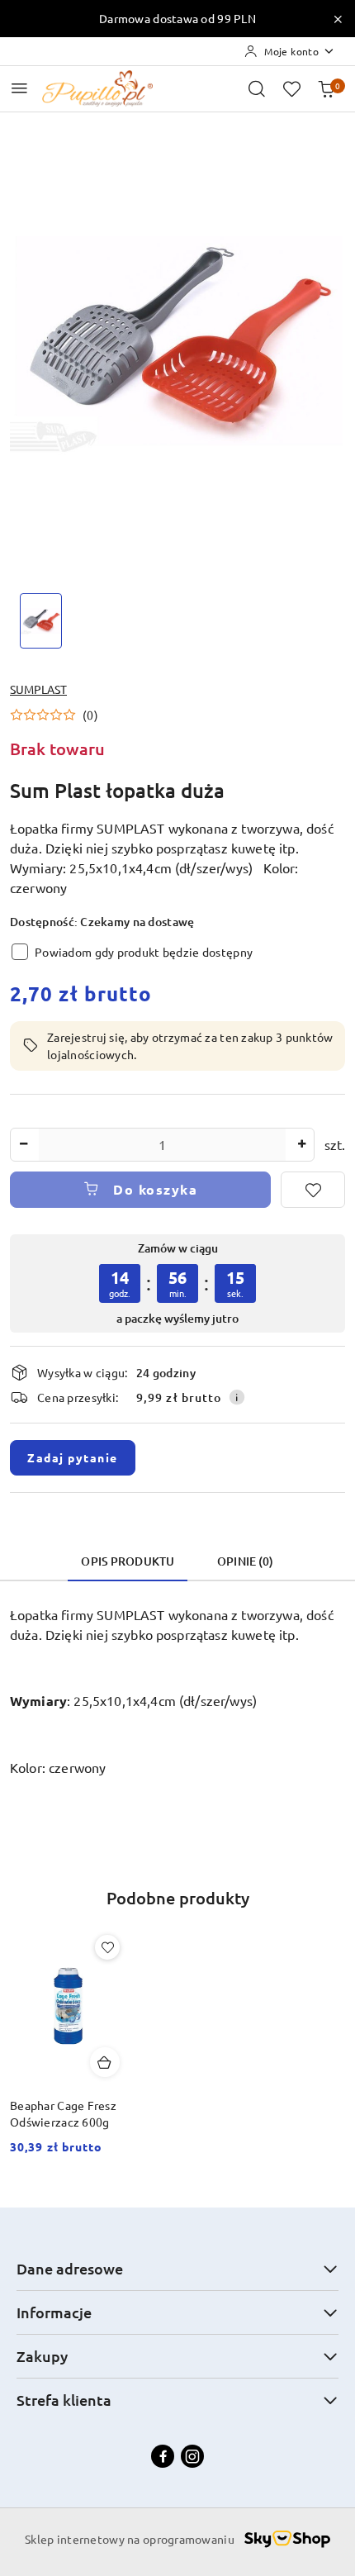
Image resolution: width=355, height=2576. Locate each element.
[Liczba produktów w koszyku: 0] (326, 88)
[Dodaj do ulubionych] (313, 1190)
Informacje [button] (54, 2312)
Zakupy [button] (42, 2356)
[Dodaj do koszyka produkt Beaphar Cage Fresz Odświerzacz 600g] (105, 2062)
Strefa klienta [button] (64, 2400)
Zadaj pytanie (73, 1457)
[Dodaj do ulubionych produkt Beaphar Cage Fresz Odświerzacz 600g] (107, 1947)
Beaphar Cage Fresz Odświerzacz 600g (63, 2113)
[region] (177, 1283)
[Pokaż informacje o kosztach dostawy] (237, 1397)
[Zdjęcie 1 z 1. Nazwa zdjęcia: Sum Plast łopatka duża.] (41, 621)
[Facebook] (163, 2456)
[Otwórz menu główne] (19, 88)
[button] (54, 715)
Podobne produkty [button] (178, 1898)
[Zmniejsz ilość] (23, 1145)
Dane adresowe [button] (70, 2268)
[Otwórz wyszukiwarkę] (257, 88)
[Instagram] (192, 2456)
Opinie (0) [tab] (245, 1561)
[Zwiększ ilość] (301, 1145)
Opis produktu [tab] (128, 1561)
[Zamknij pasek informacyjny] (338, 19)
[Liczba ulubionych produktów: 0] (291, 88)
